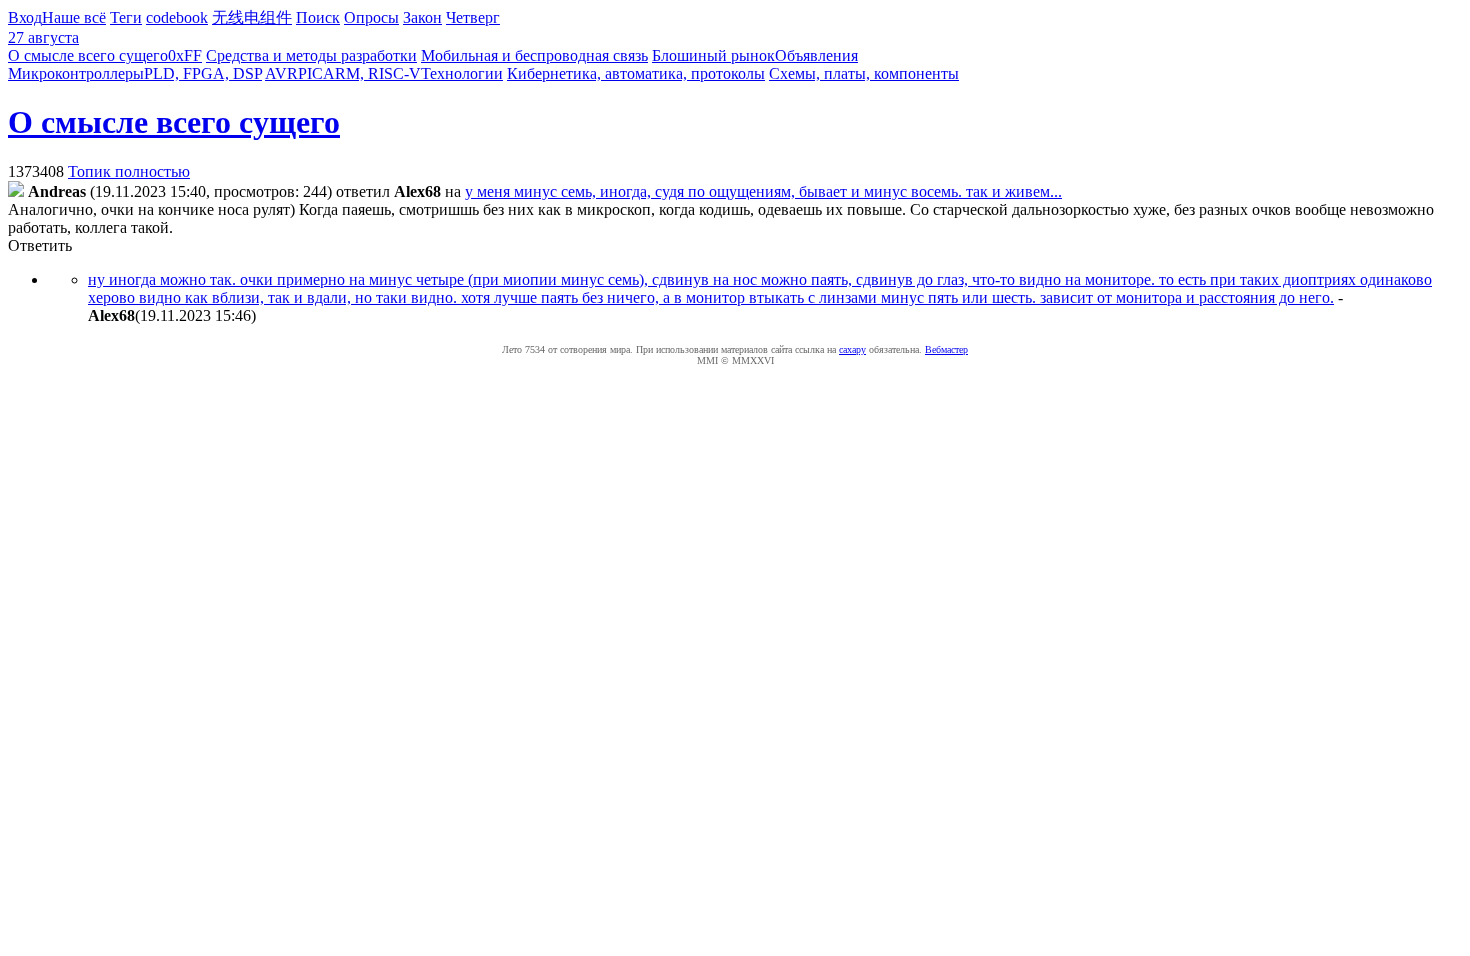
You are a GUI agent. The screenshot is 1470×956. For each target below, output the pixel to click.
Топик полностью (129, 171)
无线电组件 (252, 17)
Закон (422, 17)
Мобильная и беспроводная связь (534, 55)
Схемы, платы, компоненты (864, 73)
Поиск (318, 17)
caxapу (852, 349)
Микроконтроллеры (76, 73)
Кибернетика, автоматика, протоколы (636, 73)
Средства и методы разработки (311, 55)
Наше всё (74, 17)
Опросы (371, 17)
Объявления (816, 55)
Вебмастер (946, 349)
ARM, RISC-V (372, 73)
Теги (126, 17)
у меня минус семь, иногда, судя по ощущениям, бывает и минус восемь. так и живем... (763, 191)
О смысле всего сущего (88, 55)
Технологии (462, 73)
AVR (281, 73)
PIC (310, 73)
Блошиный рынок (713, 55)
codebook (177, 17)
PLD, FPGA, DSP (203, 73)
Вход (25, 17)
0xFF (185, 55)
